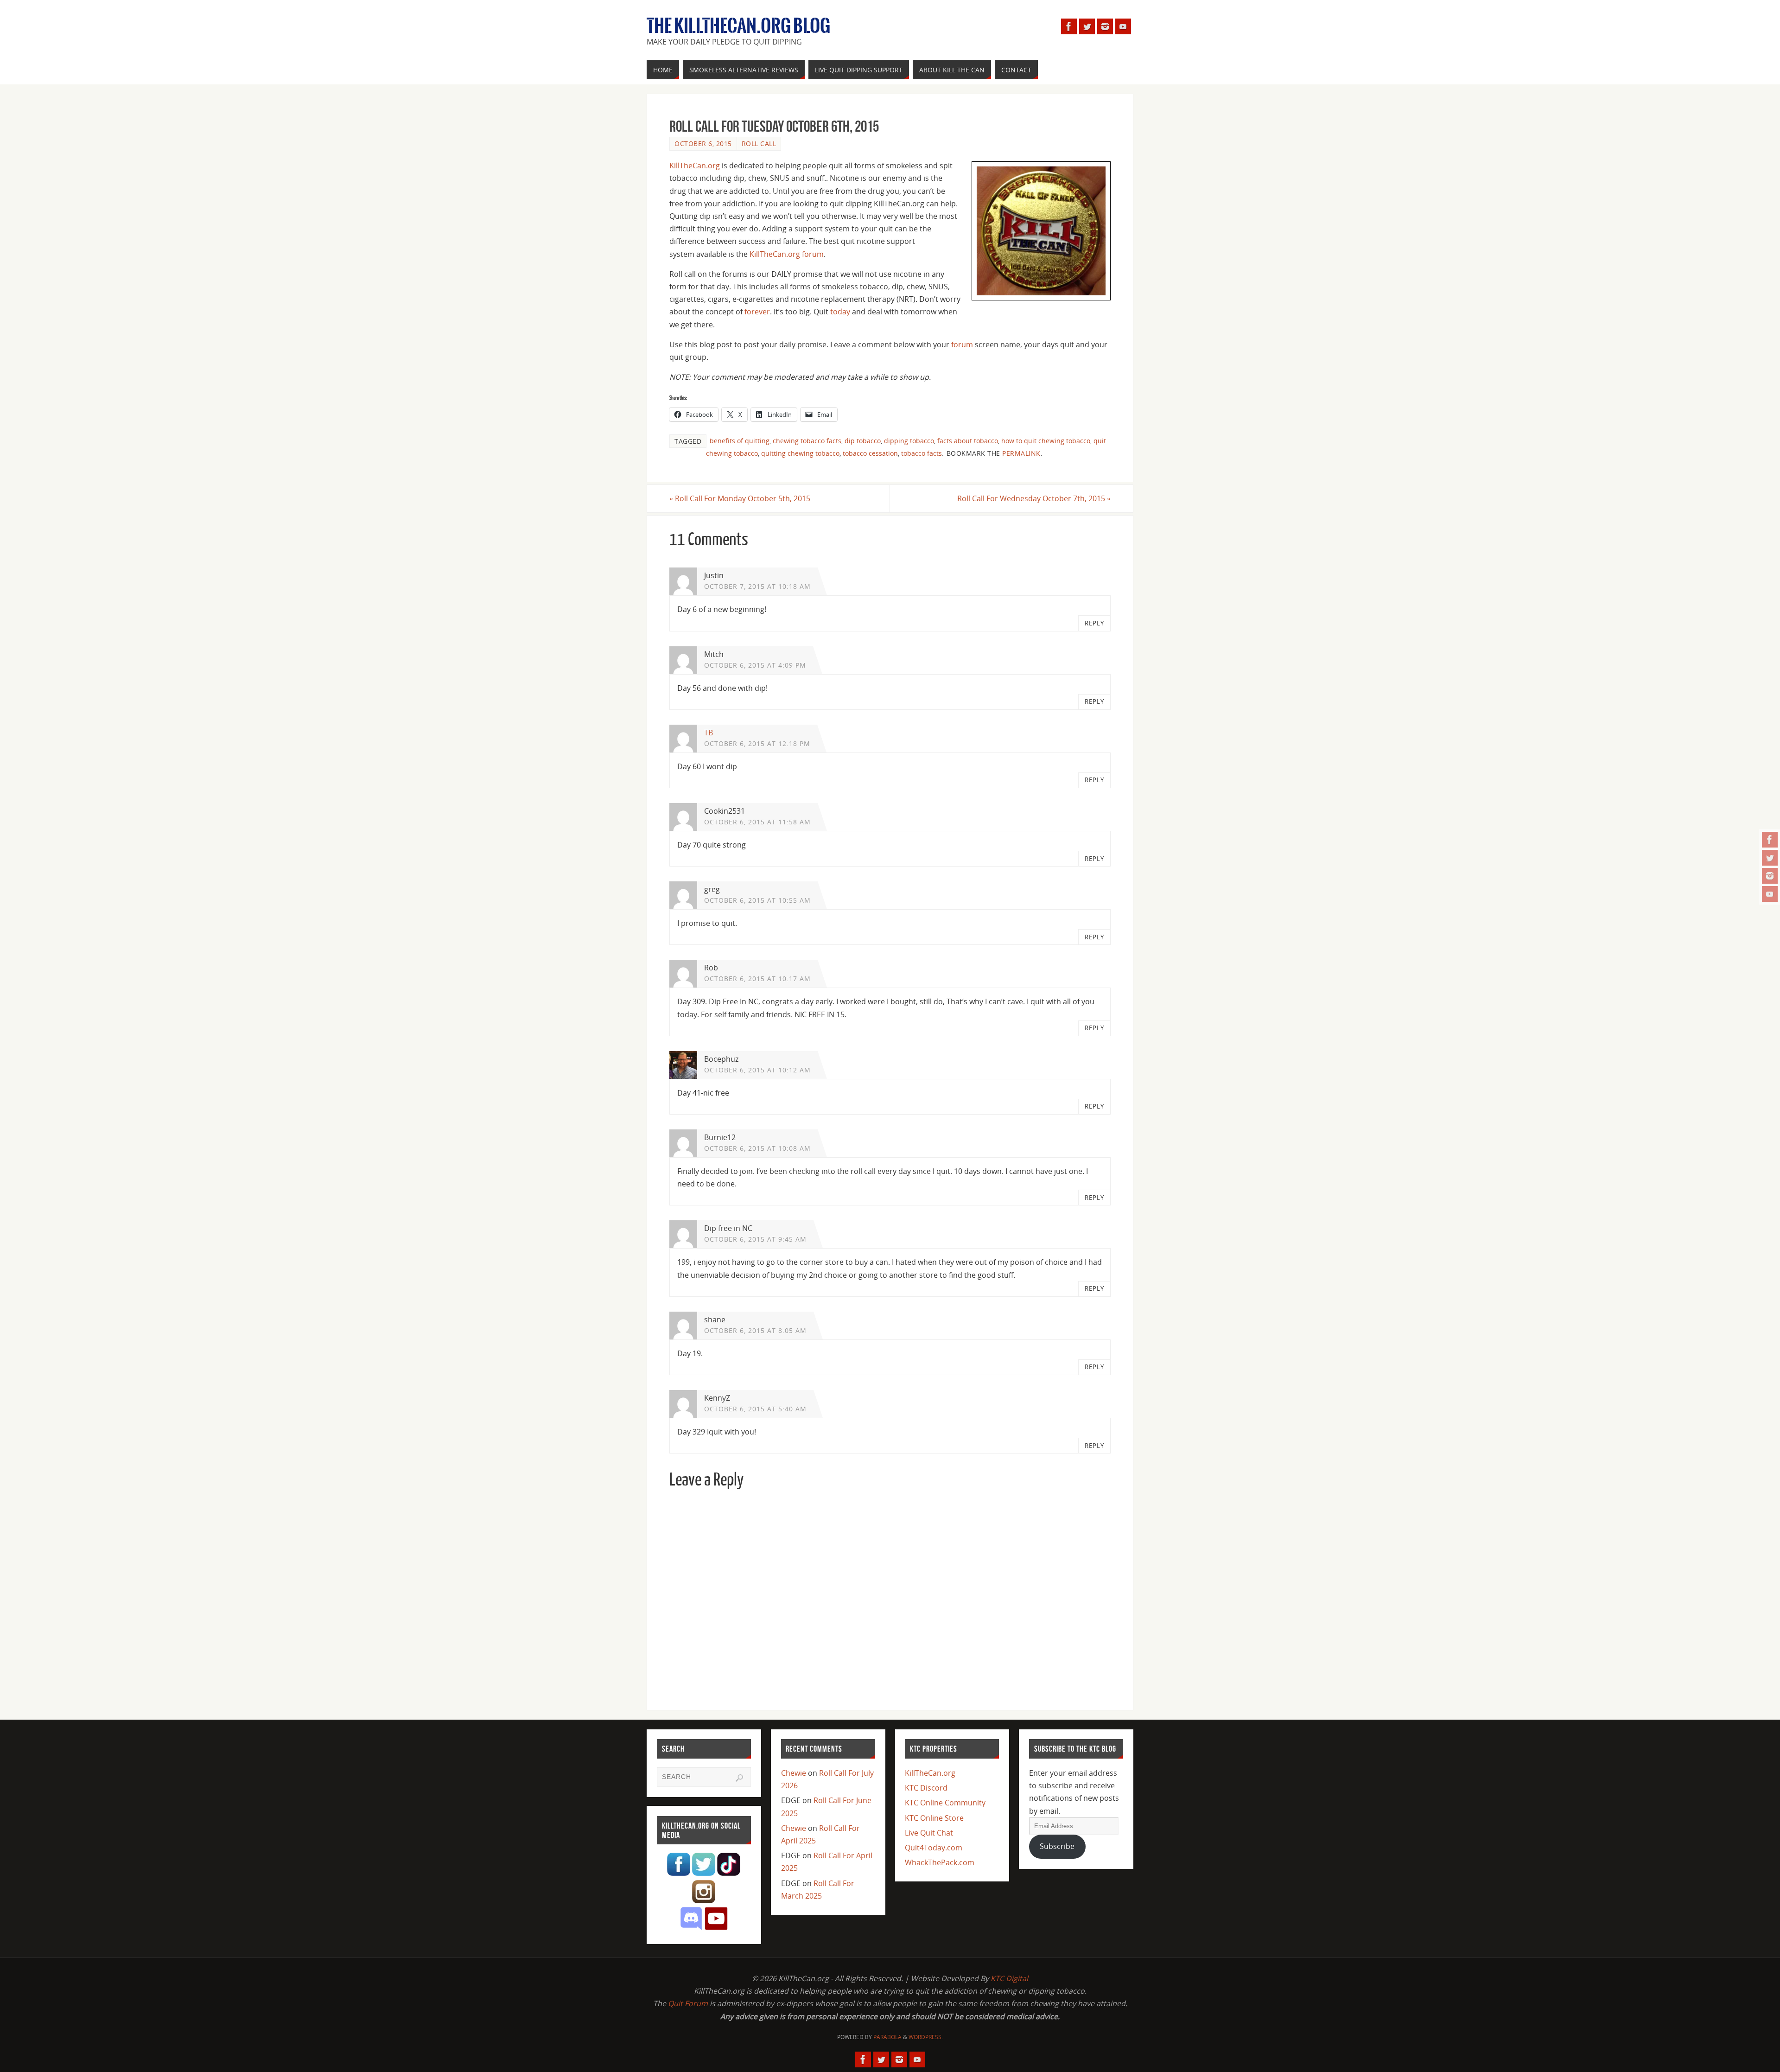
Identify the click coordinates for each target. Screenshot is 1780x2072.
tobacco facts (922, 453)
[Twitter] (1770, 858)
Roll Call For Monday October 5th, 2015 (740, 498)
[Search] (739, 1778)
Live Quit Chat (929, 1833)
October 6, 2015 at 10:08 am (757, 1148)
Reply (1094, 623)
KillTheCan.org (695, 166)
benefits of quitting (740, 441)
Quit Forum (688, 2003)
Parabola (887, 2037)
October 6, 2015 (703, 143)
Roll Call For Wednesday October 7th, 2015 (1034, 498)
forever (757, 312)
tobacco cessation (870, 453)
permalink (1021, 453)
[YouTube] (1770, 894)
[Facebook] (1770, 840)
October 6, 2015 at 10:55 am (757, 900)
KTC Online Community (945, 1803)
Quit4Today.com (934, 1848)
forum (962, 344)
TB (709, 733)
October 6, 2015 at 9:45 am (755, 1239)
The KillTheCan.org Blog (738, 26)
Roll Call (759, 143)
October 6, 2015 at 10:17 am (757, 979)
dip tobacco (863, 441)
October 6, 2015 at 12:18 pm (757, 743)
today (840, 312)
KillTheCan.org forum (787, 254)
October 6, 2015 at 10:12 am (757, 1070)
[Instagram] (1770, 876)
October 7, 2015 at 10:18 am (757, 586)
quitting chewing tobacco (800, 453)
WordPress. (926, 2037)
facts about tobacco (968, 441)
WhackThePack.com (940, 1862)
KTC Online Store (934, 1818)
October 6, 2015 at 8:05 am (755, 1330)
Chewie (794, 1773)
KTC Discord (926, 1788)
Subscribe (1057, 1846)
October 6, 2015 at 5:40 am (755, 1409)
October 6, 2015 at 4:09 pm (755, 665)
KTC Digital (1009, 1978)
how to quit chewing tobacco (1046, 441)
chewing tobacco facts (807, 441)
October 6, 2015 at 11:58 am (757, 822)
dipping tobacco (909, 441)
